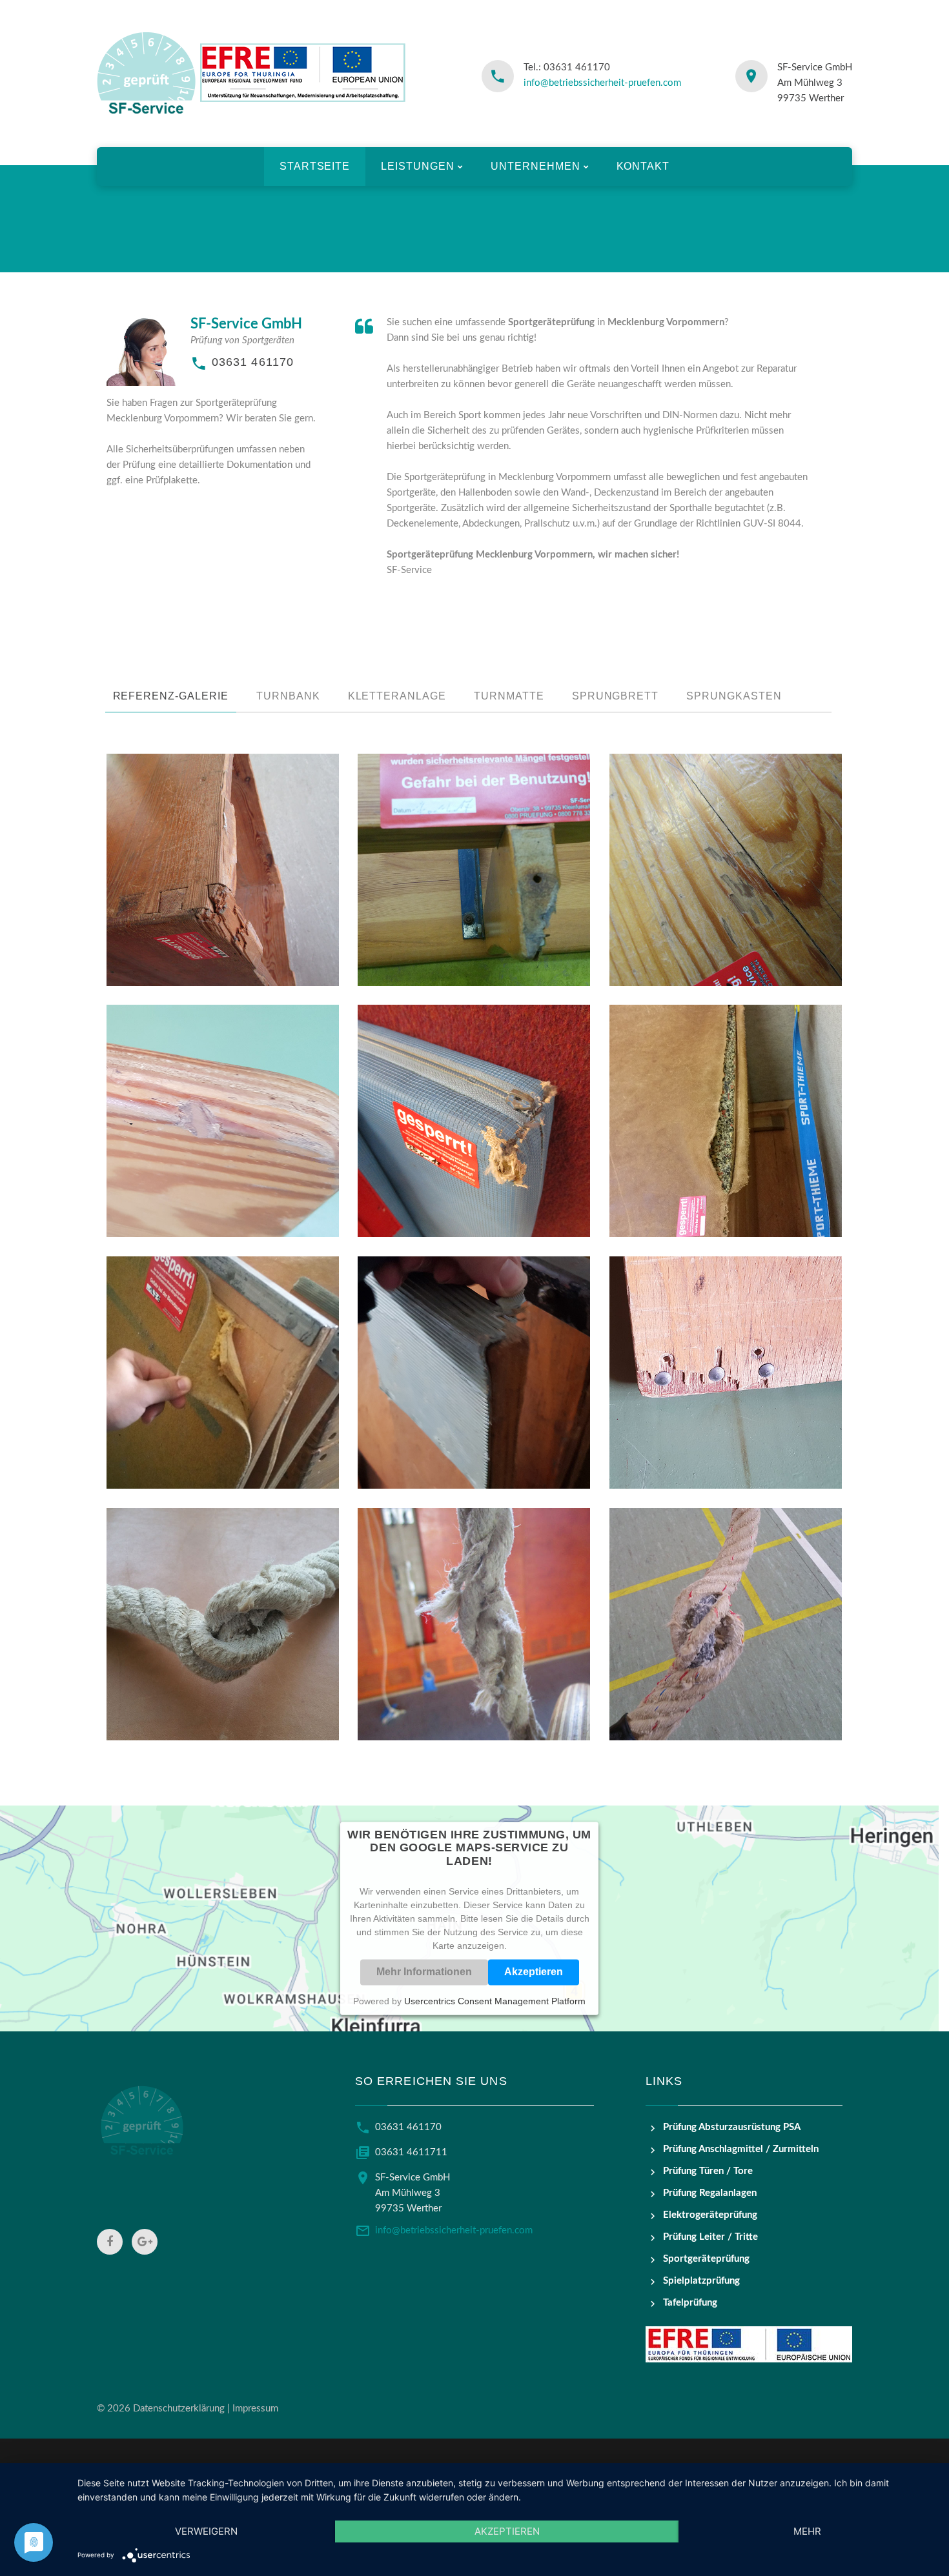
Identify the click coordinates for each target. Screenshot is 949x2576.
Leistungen (418, 166)
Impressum (255, 2409)
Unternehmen (536, 166)
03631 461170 (253, 362)
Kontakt (643, 166)
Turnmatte (509, 696)
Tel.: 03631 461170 (567, 67)
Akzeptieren (534, 1972)
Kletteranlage (397, 696)
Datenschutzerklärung (179, 2409)
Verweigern (206, 2531)
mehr (807, 2531)
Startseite (315, 166)
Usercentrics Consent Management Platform (495, 2001)
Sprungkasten (734, 696)
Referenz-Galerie (171, 696)
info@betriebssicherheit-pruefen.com (602, 83)
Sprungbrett (616, 696)
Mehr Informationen (424, 1972)
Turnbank (288, 696)
